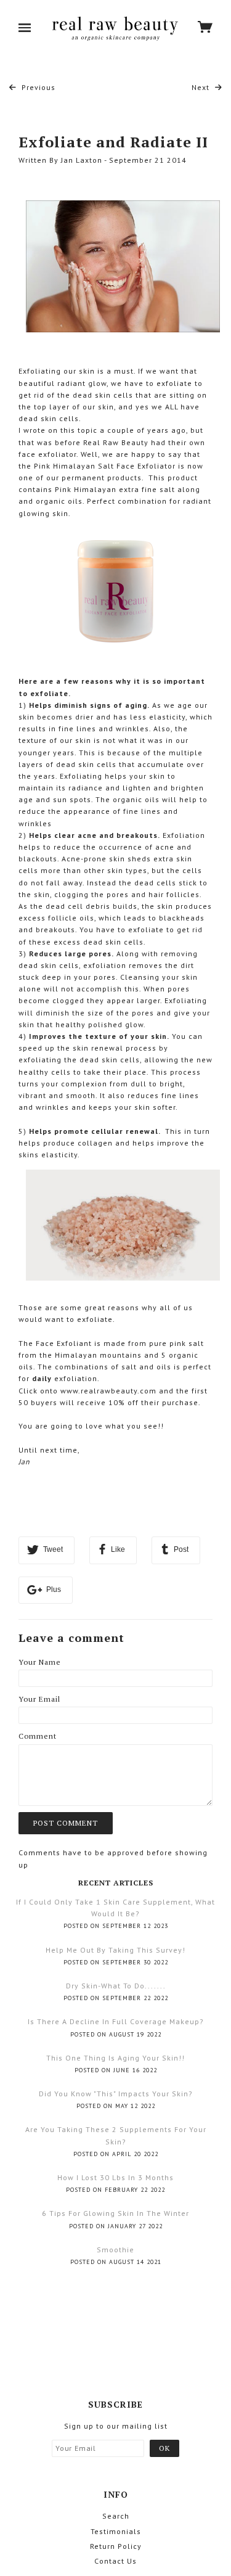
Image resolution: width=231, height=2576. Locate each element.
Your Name (40, 1662)
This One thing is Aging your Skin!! (115, 2058)
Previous (37, 87)
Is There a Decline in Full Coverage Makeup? (116, 2021)
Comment (38, 1736)
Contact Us (115, 2561)
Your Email (39, 1699)
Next (202, 87)
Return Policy (116, 2546)
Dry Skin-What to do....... (116, 1986)
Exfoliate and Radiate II (113, 142)
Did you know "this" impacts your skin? (116, 2094)
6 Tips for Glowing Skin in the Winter (115, 2213)
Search (116, 2516)
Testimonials (116, 2531)
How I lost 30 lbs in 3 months (115, 2177)
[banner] (114, 28)
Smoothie (115, 2250)
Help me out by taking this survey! (115, 1950)
